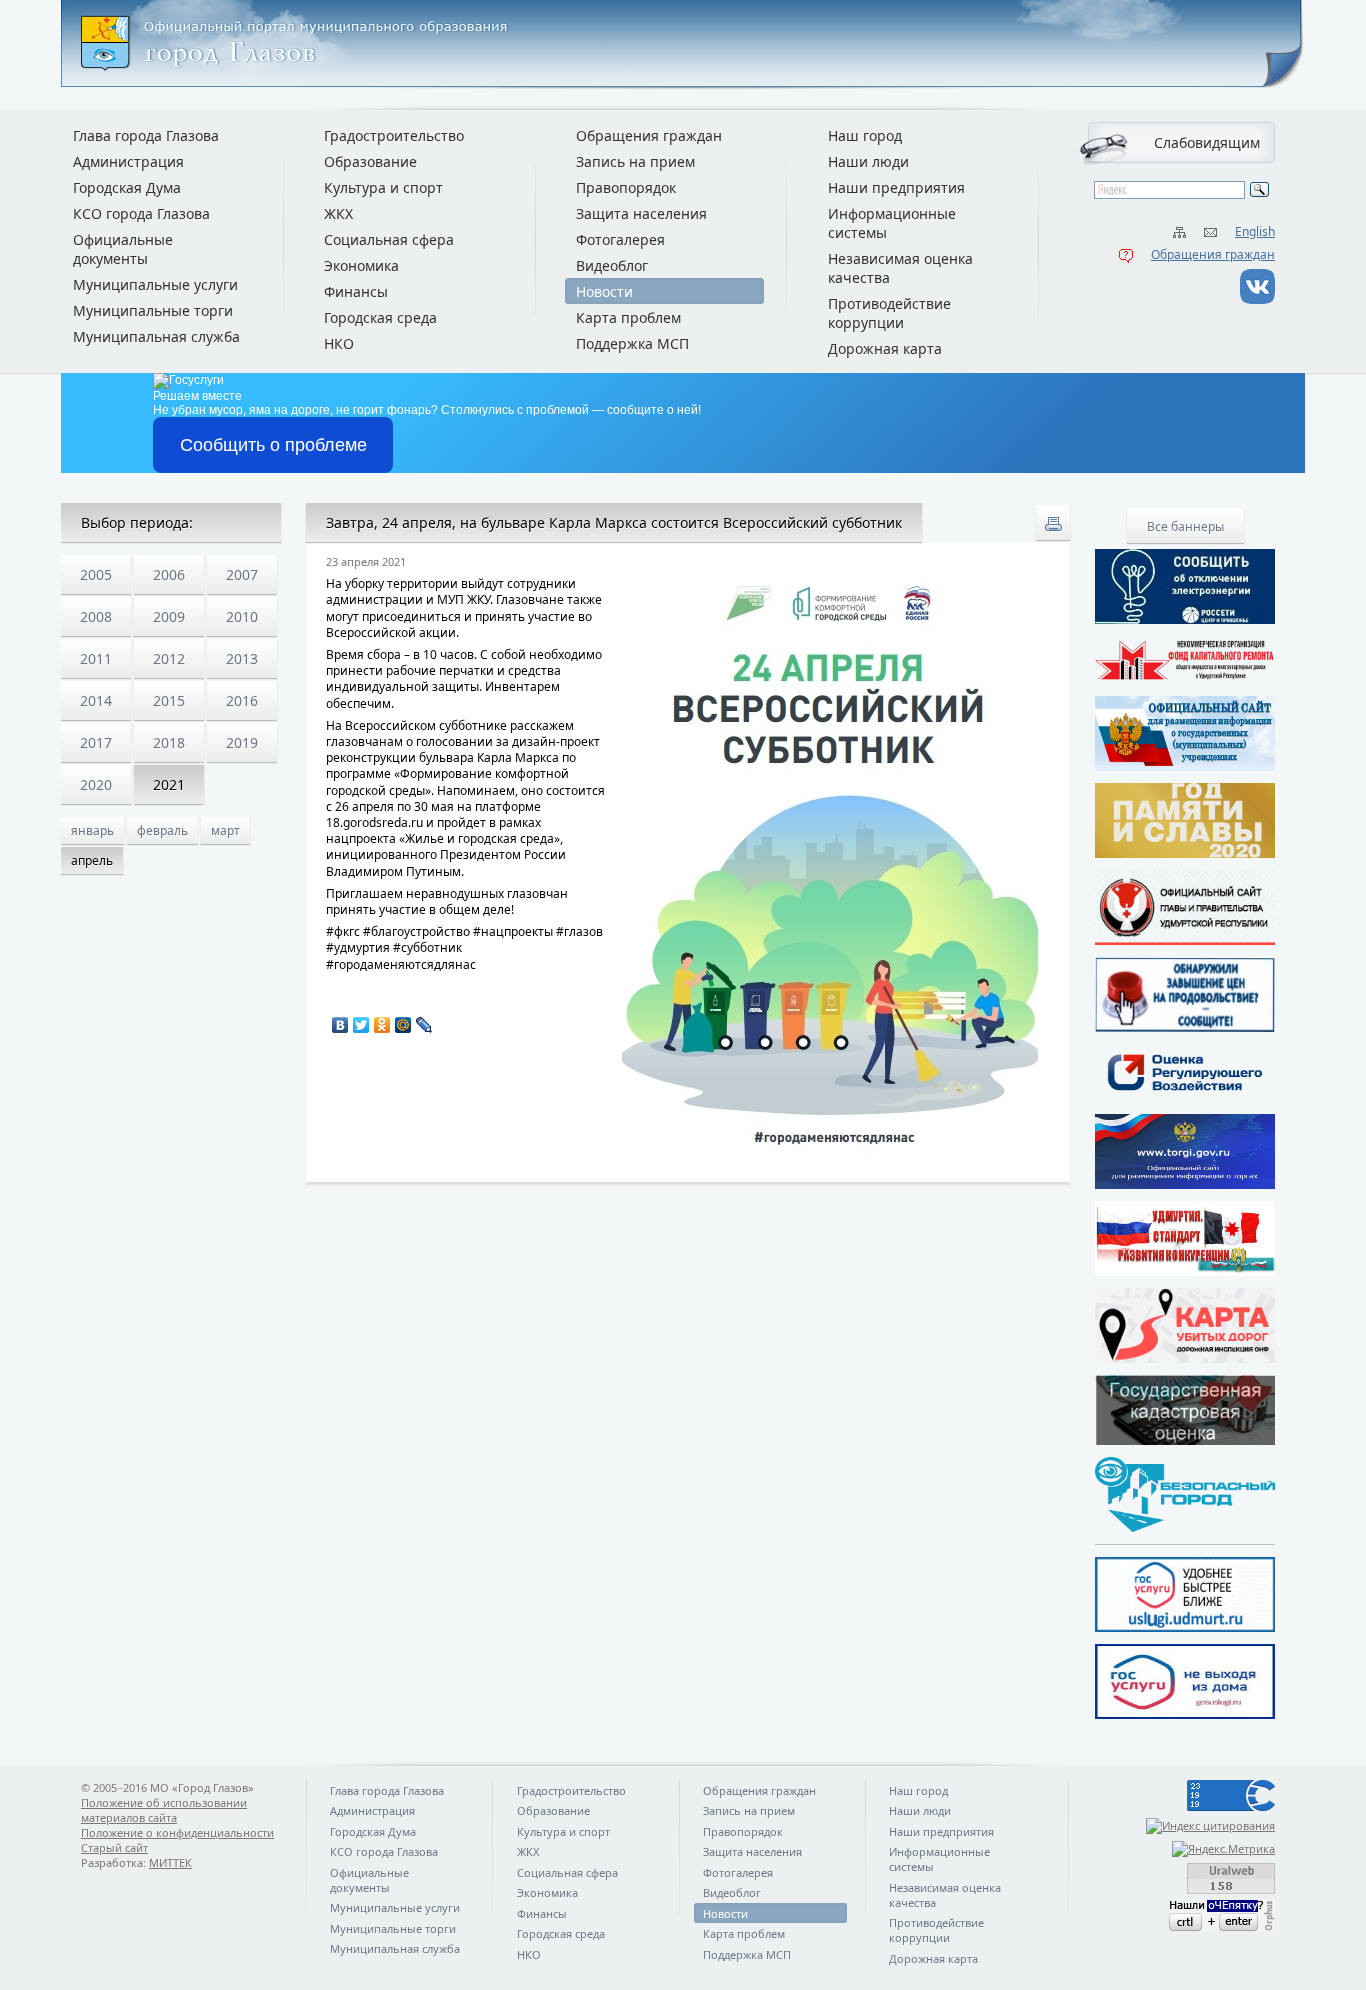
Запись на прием (635, 161)
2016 (242, 700)
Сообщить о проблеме (273, 445)
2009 (169, 616)
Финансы (356, 291)
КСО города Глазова (141, 213)
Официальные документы (123, 249)
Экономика (361, 265)
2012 (169, 658)
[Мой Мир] (403, 1025)
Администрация (128, 161)
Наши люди (868, 161)
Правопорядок (626, 187)
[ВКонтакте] (340, 1025)
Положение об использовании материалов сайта (164, 1810)
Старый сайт (114, 1847)
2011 (96, 658)
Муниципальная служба (156, 336)
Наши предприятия (896, 187)
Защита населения (641, 213)
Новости (604, 291)
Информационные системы (892, 223)
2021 (169, 784)
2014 (96, 700)
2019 (242, 742)
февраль (162, 830)
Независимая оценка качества (900, 268)
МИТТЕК (170, 1862)
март (225, 830)
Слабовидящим (1207, 142)
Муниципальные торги (153, 310)
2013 (242, 658)
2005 (96, 574)
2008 (96, 616)
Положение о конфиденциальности (177, 1832)
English (1255, 231)
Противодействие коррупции (889, 313)
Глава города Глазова (146, 135)
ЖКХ (338, 213)
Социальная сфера (389, 239)
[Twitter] (361, 1025)
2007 (242, 574)
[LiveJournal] (424, 1025)
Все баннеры (1185, 526)
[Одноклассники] (382, 1025)
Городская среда (380, 317)
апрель (92, 860)
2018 (169, 742)
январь (92, 830)
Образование (370, 161)
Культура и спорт (383, 187)
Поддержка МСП (632, 343)
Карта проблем (628, 317)
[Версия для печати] (1053, 523)
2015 (169, 700)
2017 (96, 742)
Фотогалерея (620, 239)
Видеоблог (612, 265)
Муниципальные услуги (155, 284)
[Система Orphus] (1185, 1915)
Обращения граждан (1213, 254)
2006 (169, 574)
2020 (96, 784)
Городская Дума (127, 187)
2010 (242, 616)
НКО (339, 343)
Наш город (865, 135)
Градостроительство (394, 135)
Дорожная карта (885, 348)
